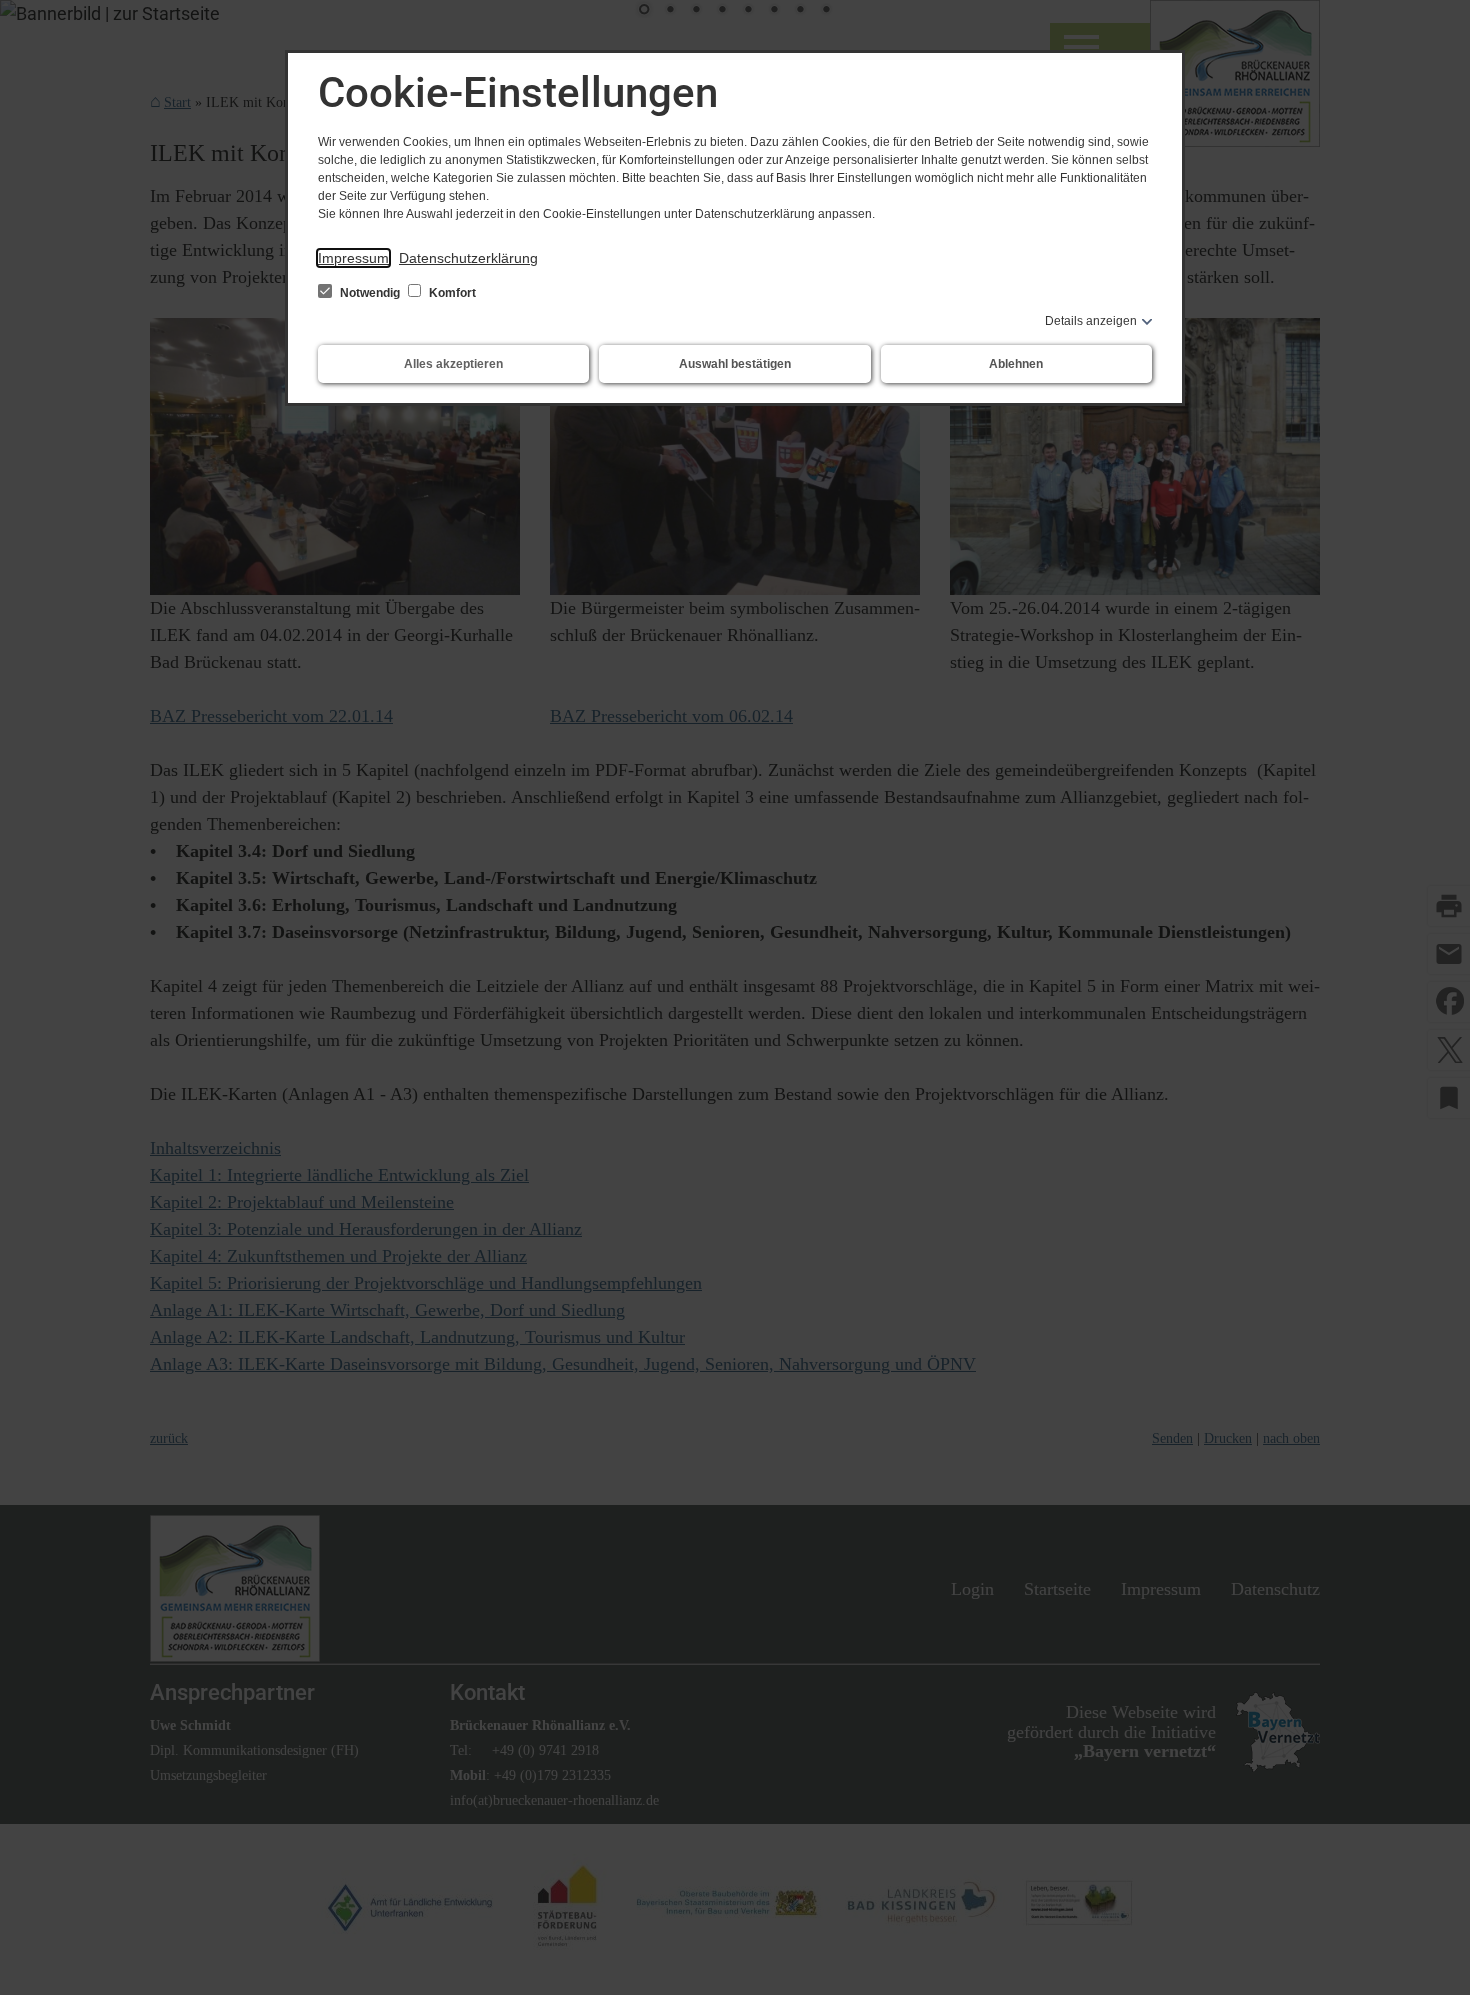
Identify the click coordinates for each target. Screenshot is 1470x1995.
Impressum (353, 258)
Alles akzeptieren (453, 364)
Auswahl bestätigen (735, 364)
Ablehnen (1016, 364)
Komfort (451, 293)
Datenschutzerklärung (468, 258)
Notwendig (370, 293)
